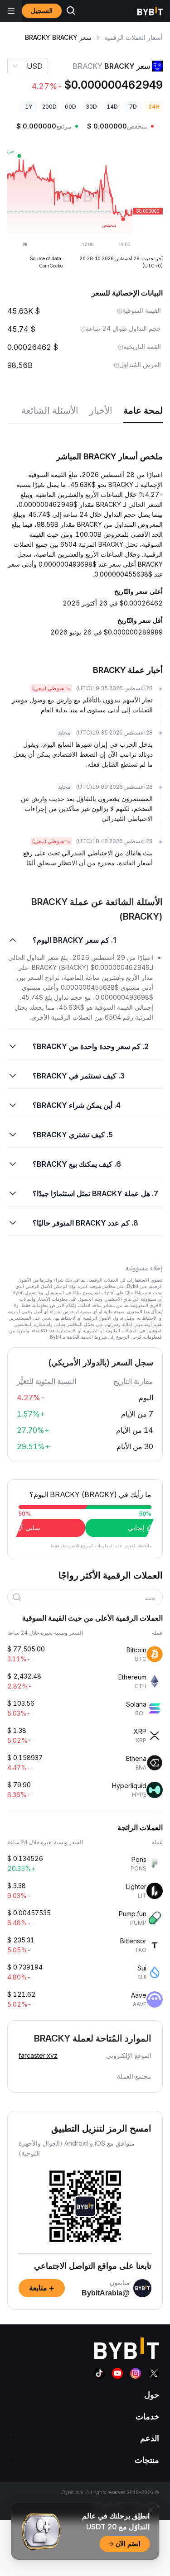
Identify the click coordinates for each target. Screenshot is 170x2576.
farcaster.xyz (38, 2055)
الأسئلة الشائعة (50, 410)
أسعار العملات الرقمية (134, 37)
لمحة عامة (143, 410)
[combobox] (88, 1598)
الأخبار (101, 410)
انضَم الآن (128, 2544)
